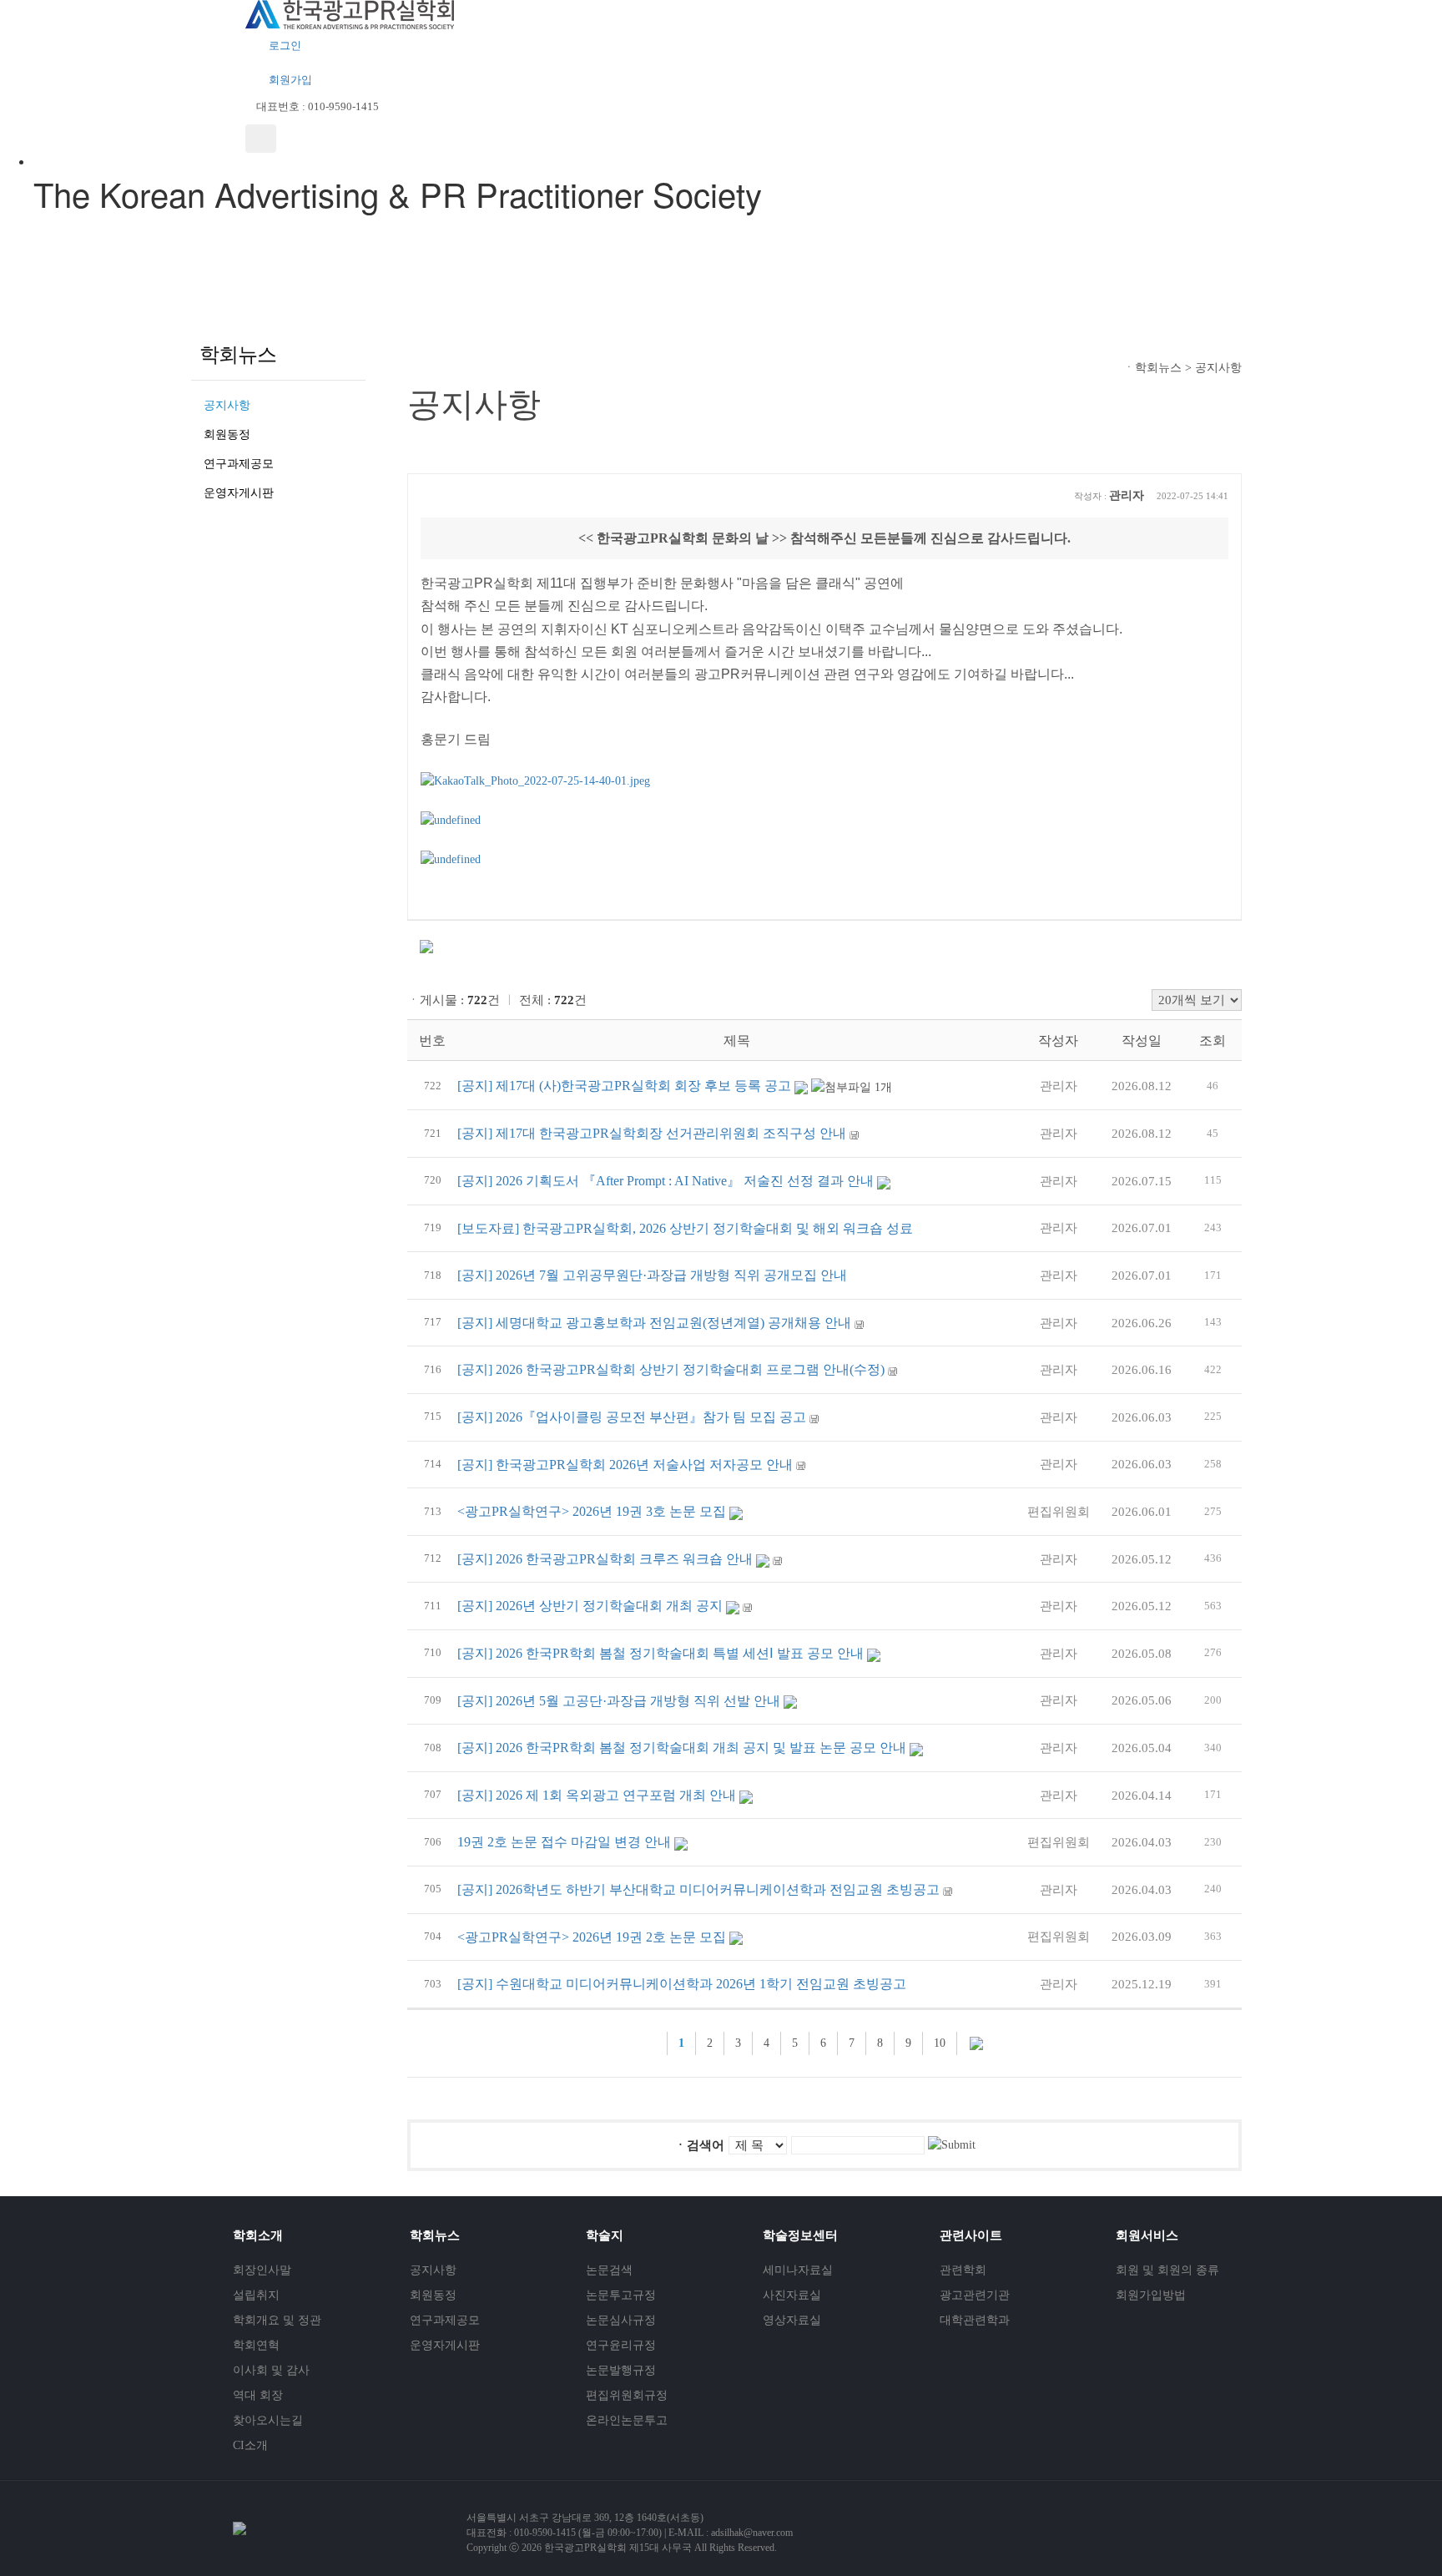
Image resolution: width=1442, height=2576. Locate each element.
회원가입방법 (1151, 2295)
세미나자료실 (798, 2270)
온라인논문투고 (627, 2420)
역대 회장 (258, 2395)
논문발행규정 (621, 2370)
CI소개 (250, 2445)
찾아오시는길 (268, 2420)
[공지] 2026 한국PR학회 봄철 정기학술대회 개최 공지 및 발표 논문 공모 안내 (682, 1748)
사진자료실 (792, 2295)
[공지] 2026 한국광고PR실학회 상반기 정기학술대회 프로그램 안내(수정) (671, 1369)
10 (940, 2043)
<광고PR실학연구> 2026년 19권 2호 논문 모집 (592, 1937)
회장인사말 (262, 2270)
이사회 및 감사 (271, 2370)
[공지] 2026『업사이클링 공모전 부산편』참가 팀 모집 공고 (632, 1417)
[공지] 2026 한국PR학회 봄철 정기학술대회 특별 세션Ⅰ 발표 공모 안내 (660, 1653)
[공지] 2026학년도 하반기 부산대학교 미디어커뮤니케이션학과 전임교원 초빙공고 (698, 1889)
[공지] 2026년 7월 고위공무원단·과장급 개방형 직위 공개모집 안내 (652, 1275)
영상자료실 (792, 2320)
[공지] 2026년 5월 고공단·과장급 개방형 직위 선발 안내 (619, 1701)
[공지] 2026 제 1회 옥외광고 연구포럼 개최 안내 (597, 1795)
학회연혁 (256, 2345)
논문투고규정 (621, 2295)
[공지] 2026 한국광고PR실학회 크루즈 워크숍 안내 (605, 1559)
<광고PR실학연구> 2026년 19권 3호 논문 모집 (592, 1511)
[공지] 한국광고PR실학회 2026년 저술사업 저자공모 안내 (625, 1465)
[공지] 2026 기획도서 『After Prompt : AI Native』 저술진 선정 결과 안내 (666, 1181)
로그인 (284, 45)
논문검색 (609, 2270)
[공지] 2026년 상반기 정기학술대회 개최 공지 (590, 1606)
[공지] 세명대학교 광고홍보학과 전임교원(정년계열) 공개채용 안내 (654, 1323)
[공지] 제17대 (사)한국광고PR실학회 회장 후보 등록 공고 (624, 1086)
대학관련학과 (975, 2320)
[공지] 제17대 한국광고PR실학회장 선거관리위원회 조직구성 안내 (652, 1133)
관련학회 (963, 2270)
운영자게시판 (239, 493)
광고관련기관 (975, 2295)
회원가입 (289, 80)
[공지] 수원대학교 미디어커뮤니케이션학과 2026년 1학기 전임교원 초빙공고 (682, 1984)
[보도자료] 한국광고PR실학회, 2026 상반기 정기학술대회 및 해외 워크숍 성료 (685, 1228)
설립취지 (256, 2295)
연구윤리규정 (621, 2345)
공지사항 (227, 405)
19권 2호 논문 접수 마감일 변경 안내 (564, 1842)
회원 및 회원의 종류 (1167, 2270)
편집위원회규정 (627, 2395)
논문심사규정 (621, 2320)
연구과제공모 (239, 464)
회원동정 (227, 434)
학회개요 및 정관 (277, 2320)
